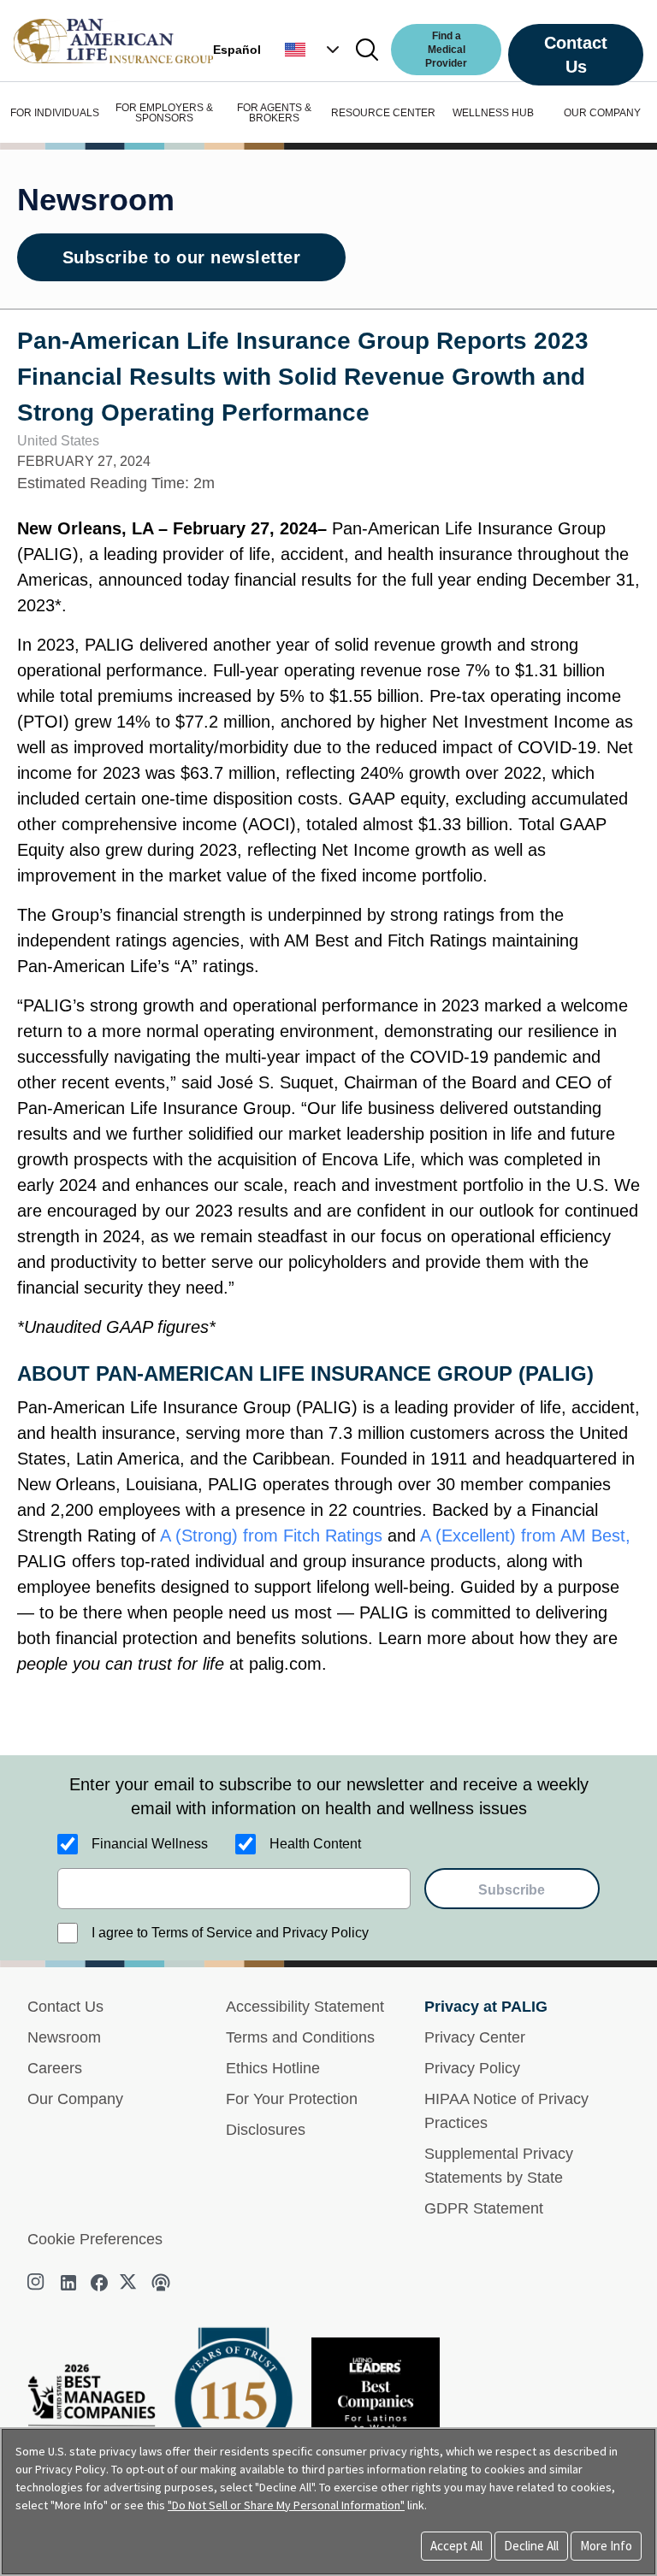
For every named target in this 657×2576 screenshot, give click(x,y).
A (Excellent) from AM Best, (525, 1536)
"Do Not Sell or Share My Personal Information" (286, 2505)
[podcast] (161, 2283)
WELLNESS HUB (493, 113)
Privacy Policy (472, 2068)
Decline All (531, 2546)
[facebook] (99, 2283)
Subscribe (512, 1890)
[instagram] (38, 2283)
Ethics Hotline (273, 2068)
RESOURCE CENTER (383, 113)
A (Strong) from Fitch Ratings (274, 1536)
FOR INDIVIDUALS (55, 113)
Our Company (75, 2099)
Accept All (456, 2546)
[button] (314, 50)
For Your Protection (292, 2099)
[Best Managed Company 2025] (98, 2413)
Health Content (315, 1844)
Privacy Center (475, 2037)
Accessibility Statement (305, 2007)
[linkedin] (68, 2283)
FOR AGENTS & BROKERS (274, 113)
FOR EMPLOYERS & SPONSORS (164, 113)
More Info (606, 2546)
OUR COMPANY (602, 113)
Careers (55, 2068)
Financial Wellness (150, 1844)
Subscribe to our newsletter (182, 257)
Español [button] (237, 50)
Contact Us (576, 55)
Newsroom (64, 2037)
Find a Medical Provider (446, 50)
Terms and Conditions (300, 2037)
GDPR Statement (484, 2208)
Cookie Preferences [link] (95, 2239)
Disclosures (266, 2130)
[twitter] (130, 2283)
